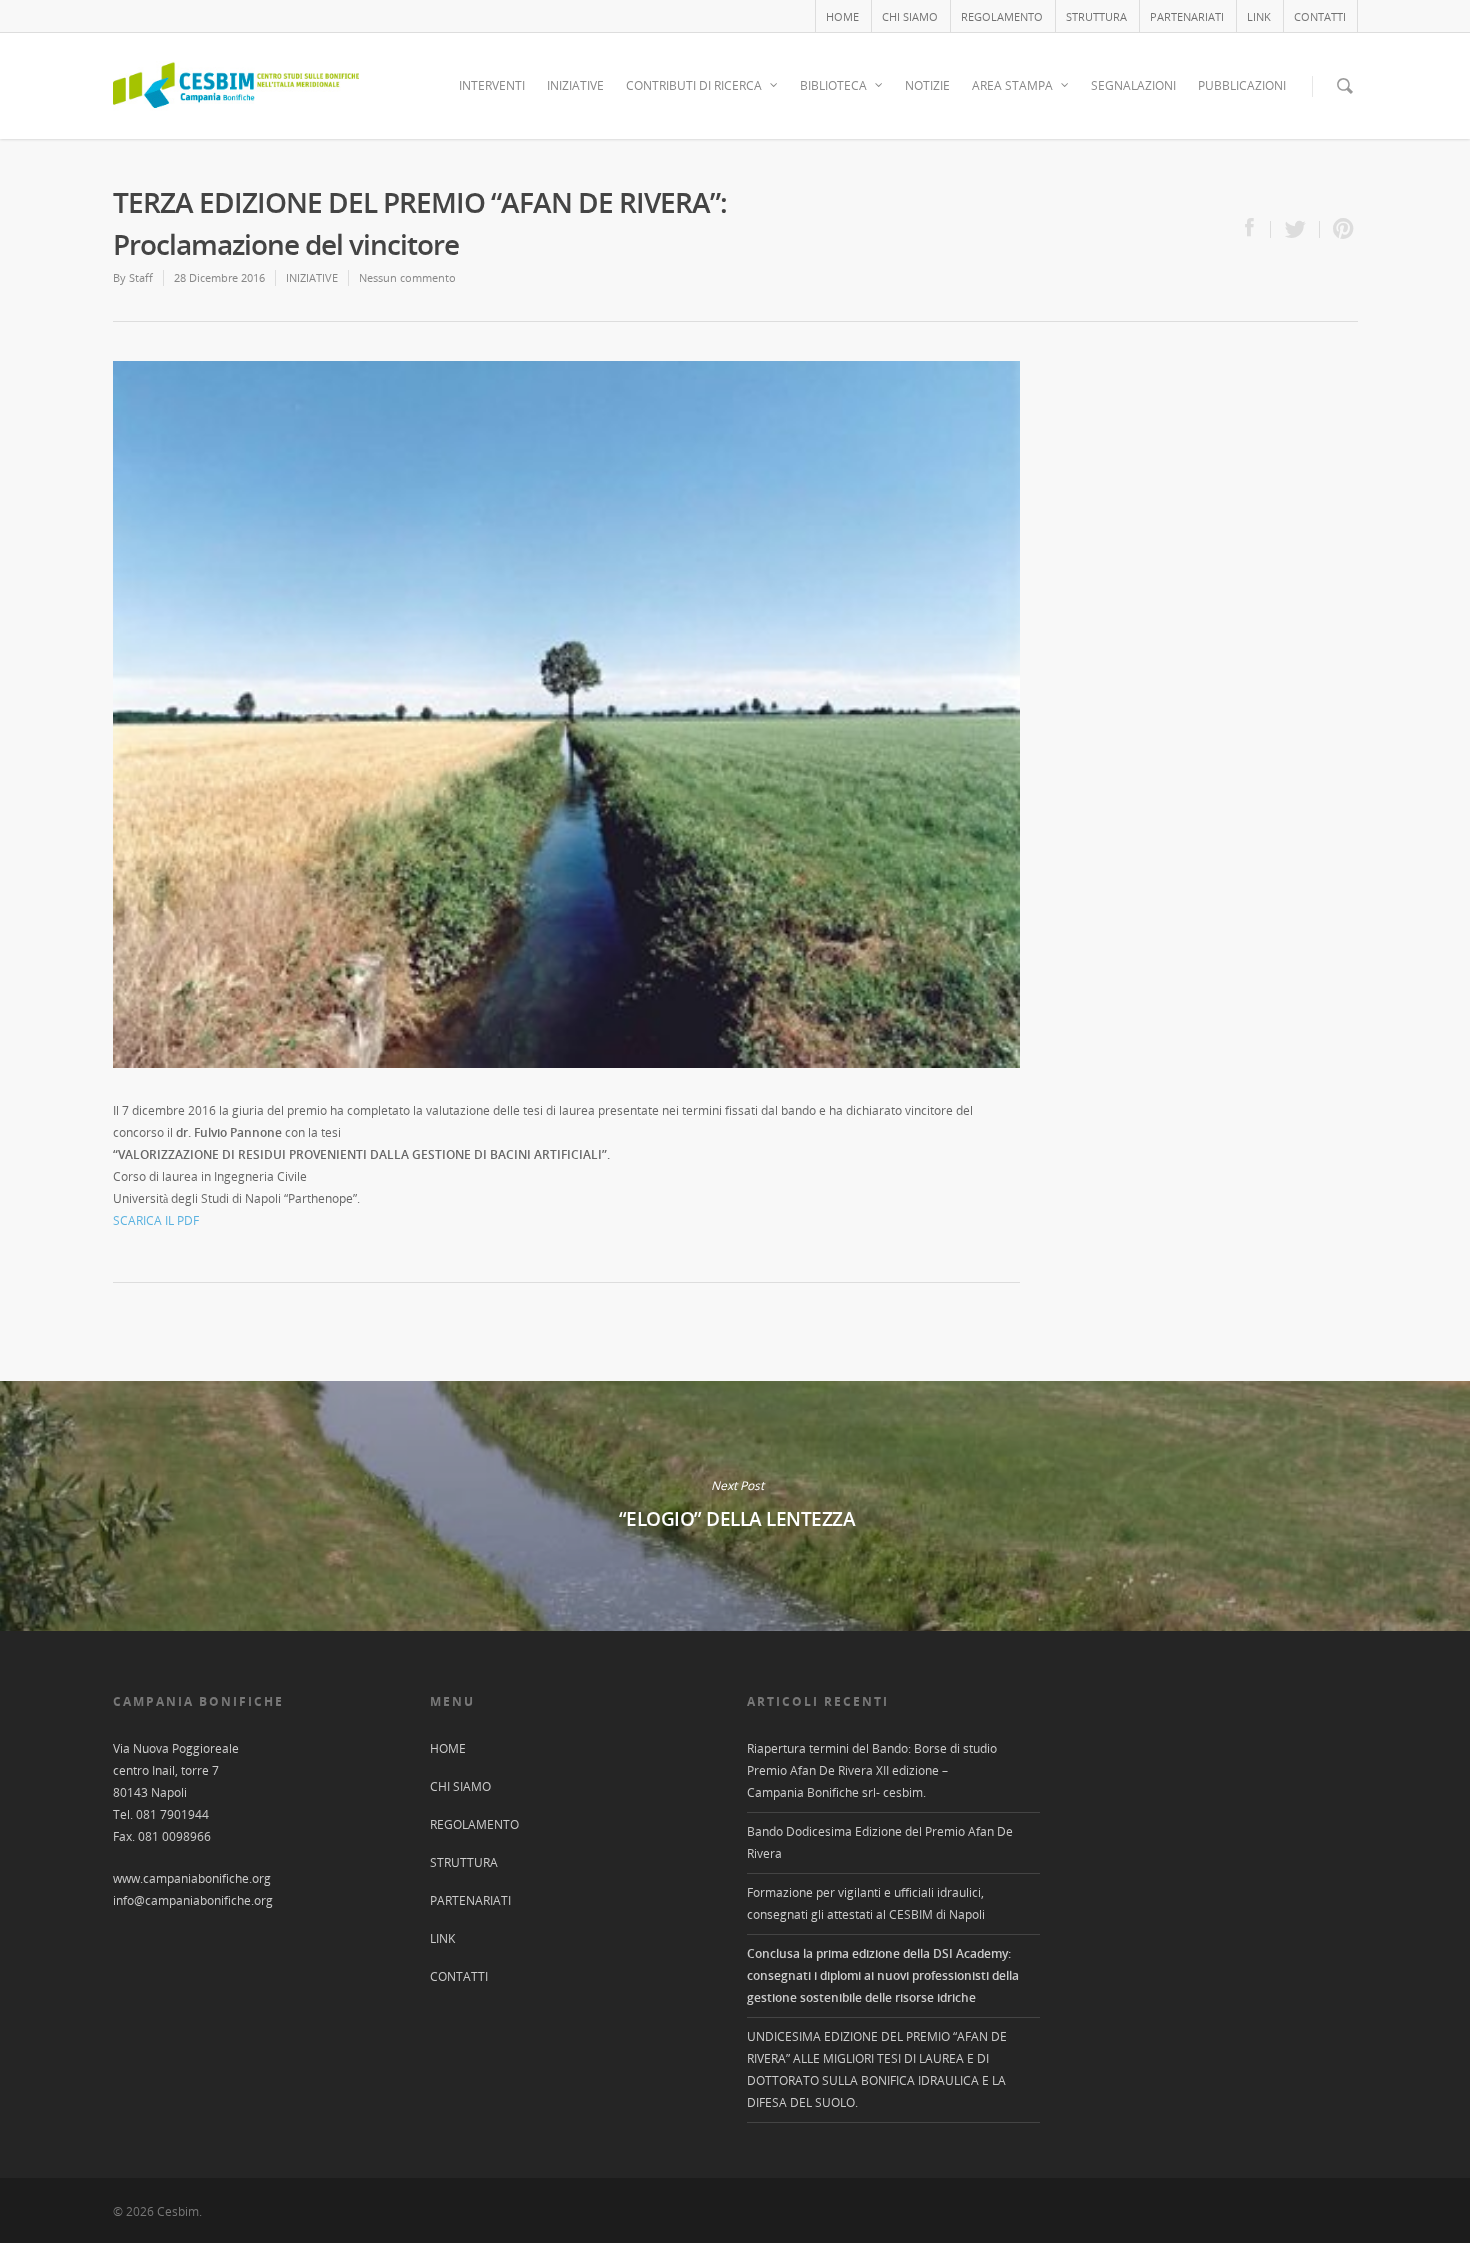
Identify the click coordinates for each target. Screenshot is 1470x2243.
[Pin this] (1339, 229)
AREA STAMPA (1012, 85)
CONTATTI (1320, 16)
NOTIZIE (927, 85)
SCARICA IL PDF (156, 1220)
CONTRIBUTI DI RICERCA (694, 85)
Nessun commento (407, 277)
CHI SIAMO (910, 16)
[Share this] (1258, 229)
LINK (1259, 16)
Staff (141, 277)
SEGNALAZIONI (1133, 85)
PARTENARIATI (1187, 16)
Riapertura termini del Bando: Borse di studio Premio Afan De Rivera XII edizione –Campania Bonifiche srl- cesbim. (872, 1770)
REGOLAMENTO (1002, 16)
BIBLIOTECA (833, 85)
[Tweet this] (1295, 229)
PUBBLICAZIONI (1242, 85)
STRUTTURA (1096, 16)
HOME (842, 16)
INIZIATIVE (575, 85)
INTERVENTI (492, 85)
